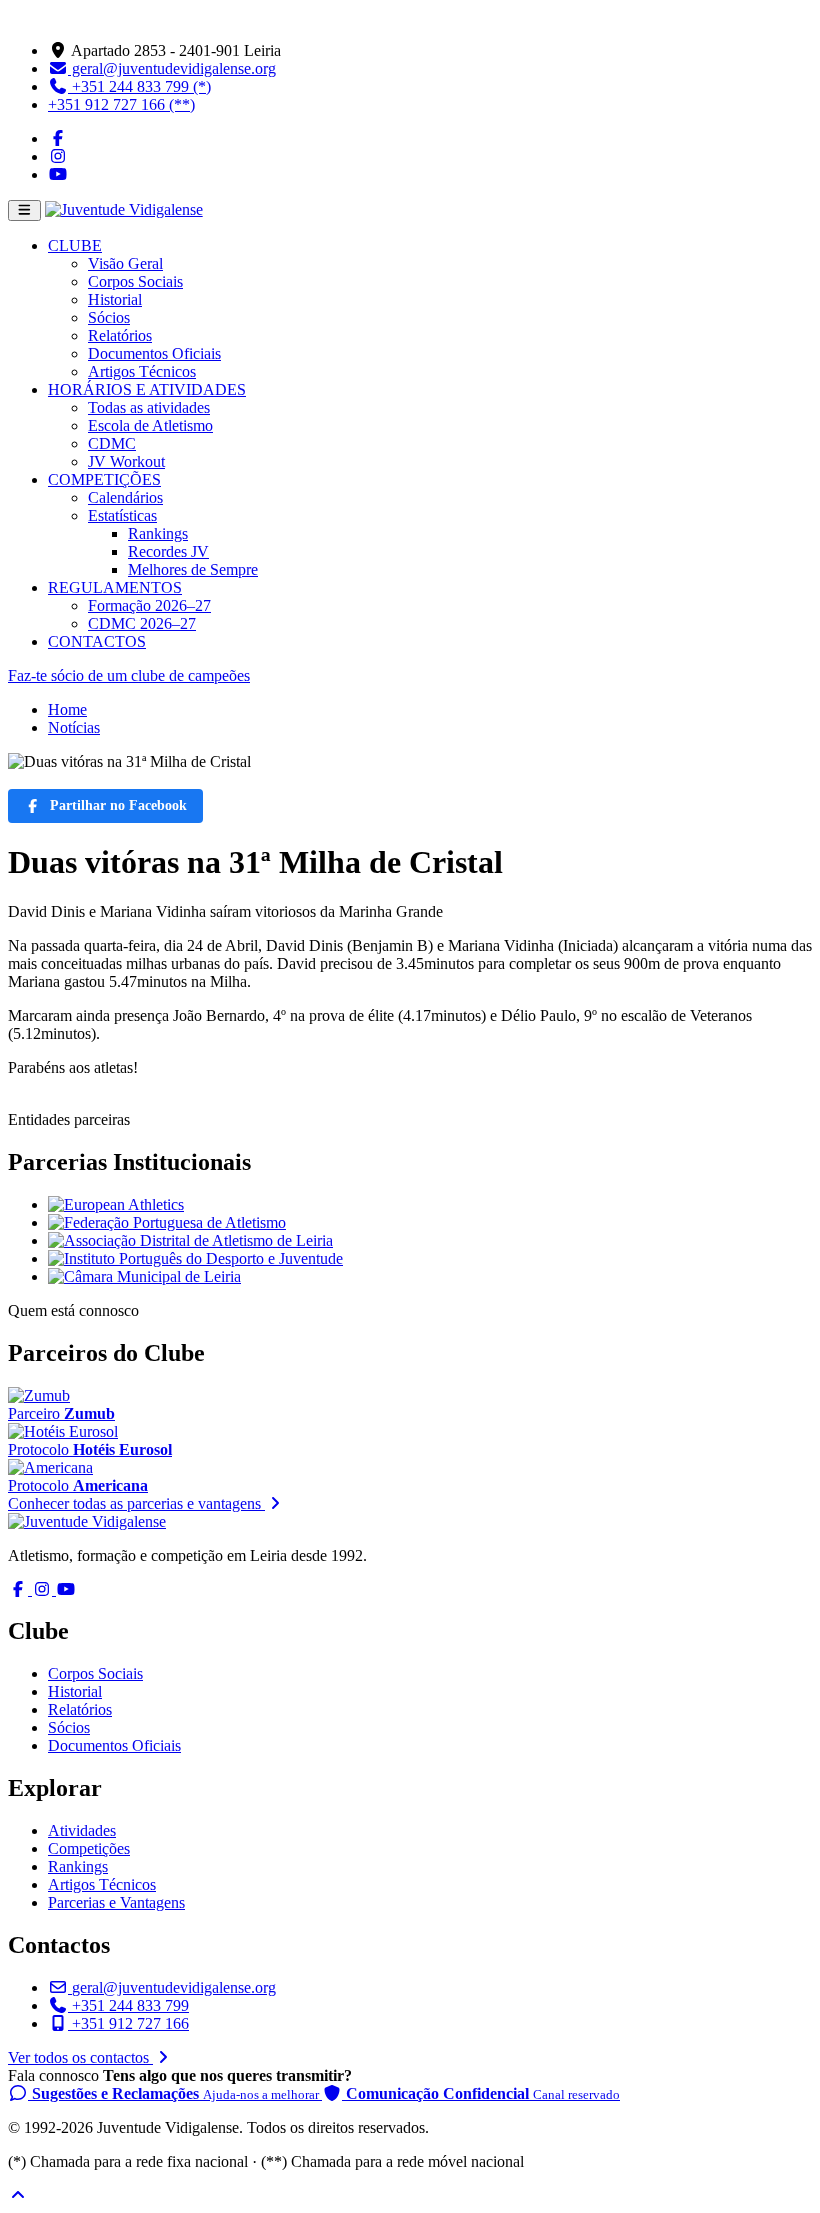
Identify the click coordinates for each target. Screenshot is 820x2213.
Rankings (158, 533)
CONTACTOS (97, 641)
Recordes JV (168, 551)
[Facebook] (58, 138)
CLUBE (75, 245)
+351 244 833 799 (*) (139, 86)
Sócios (109, 317)
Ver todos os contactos (80, 2057)
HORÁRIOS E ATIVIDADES (147, 389)
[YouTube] (58, 174)
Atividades (82, 1830)
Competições (89, 1848)
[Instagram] (58, 156)
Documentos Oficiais (154, 353)
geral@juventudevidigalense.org (172, 68)
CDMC (112, 443)
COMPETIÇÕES (104, 479)
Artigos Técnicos (142, 371)
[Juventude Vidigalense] (87, 1521)
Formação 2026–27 (149, 605)
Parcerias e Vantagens (116, 1902)
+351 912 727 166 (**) (121, 104)
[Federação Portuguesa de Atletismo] (167, 1222)
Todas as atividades (149, 407)
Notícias (74, 727)
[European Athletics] (116, 1204)
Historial (115, 299)
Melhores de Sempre (193, 569)
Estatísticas (122, 515)
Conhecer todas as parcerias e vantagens (136, 1503)
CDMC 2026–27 (142, 623)
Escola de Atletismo (150, 425)
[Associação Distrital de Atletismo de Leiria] (190, 1240)
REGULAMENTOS (115, 587)
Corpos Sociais (135, 281)
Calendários (125, 497)
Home (67, 709)
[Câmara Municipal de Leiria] (144, 1276)
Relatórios (120, 335)
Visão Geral (125, 263)
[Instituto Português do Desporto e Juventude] (195, 1258)
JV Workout (126, 461)
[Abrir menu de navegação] (24, 210)
